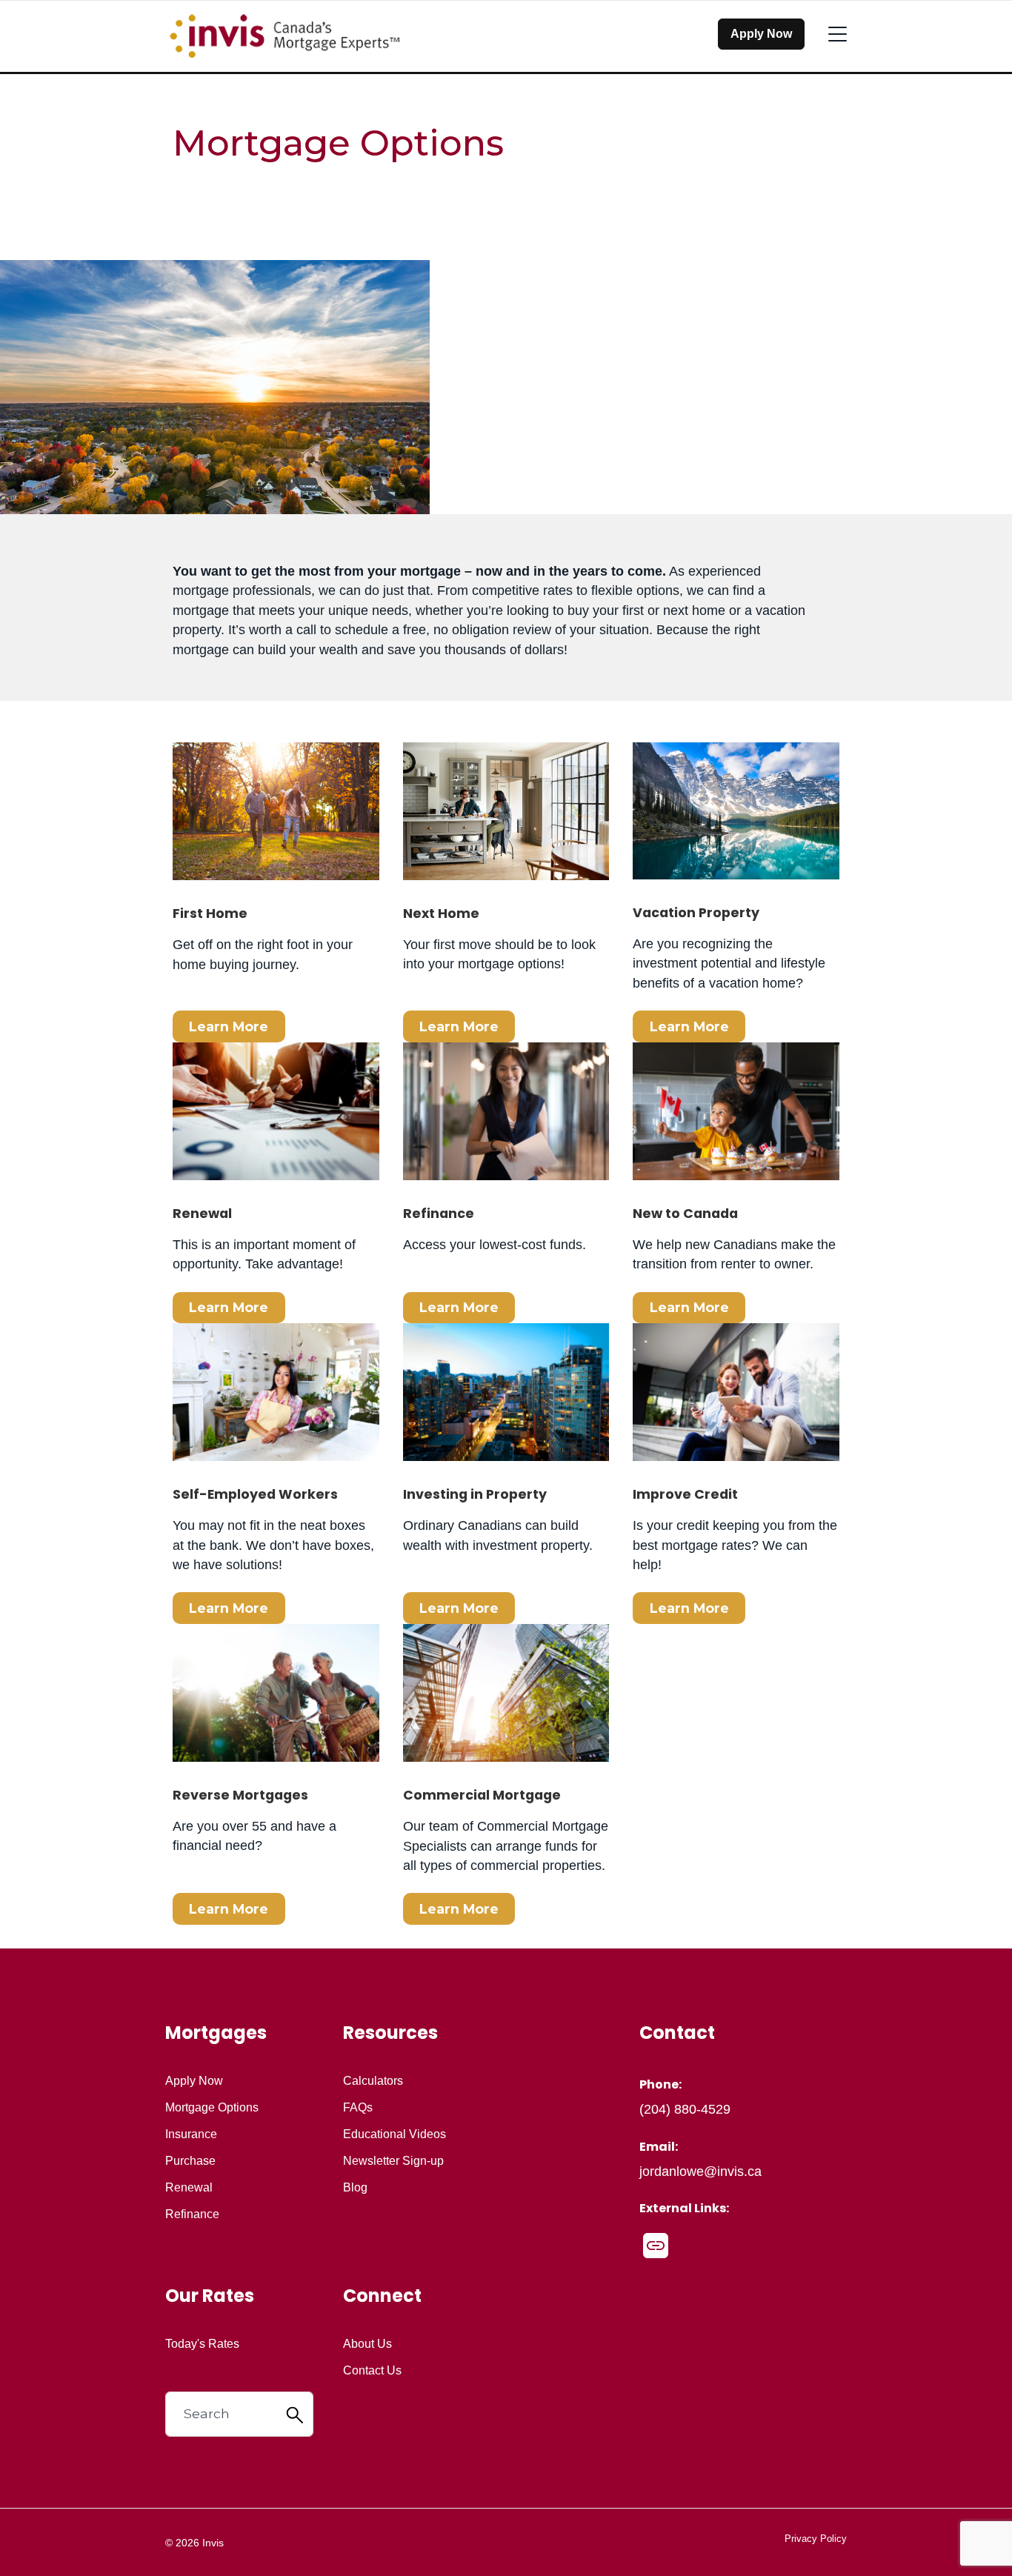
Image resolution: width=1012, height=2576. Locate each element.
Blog (355, 2188)
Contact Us (372, 2371)
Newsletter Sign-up (393, 2161)
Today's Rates (202, 2344)
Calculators (373, 2081)
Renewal (189, 2188)
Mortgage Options (212, 2108)
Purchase (190, 2161)
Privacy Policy (816, 2539)
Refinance (192, 2214)
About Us (367, 2344)
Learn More (229, 1026)
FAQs (358, 2108)
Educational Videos (395, 2134)
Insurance (191, 2134)
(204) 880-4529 (685, 2109)
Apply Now (761, 34)
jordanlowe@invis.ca (700, 2171)
